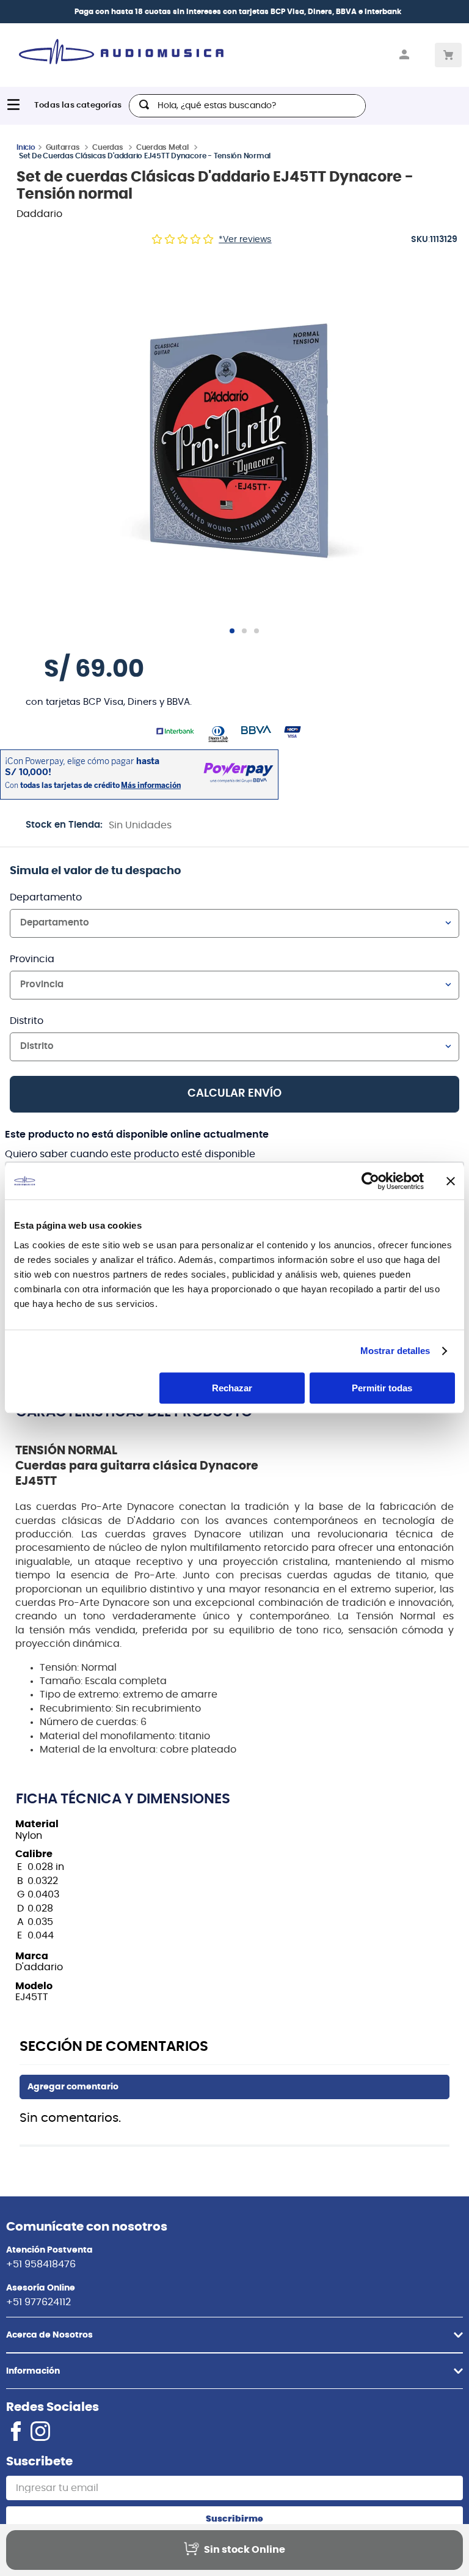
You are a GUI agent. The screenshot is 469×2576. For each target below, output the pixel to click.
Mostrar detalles (395, 1351)
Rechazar (232, 1388)
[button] (239, 441)
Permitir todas (382, 1388)
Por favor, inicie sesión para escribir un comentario (234, 2087)
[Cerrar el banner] (451, 1181)
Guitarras (63, 147)
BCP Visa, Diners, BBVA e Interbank (336, 12)
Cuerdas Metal (162, 147)
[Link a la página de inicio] (26, 147)
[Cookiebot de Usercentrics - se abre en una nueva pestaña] (370, 1181)
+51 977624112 (38, 2302)
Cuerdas (107, 147)
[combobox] (247, 106)
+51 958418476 (41, 2264)
